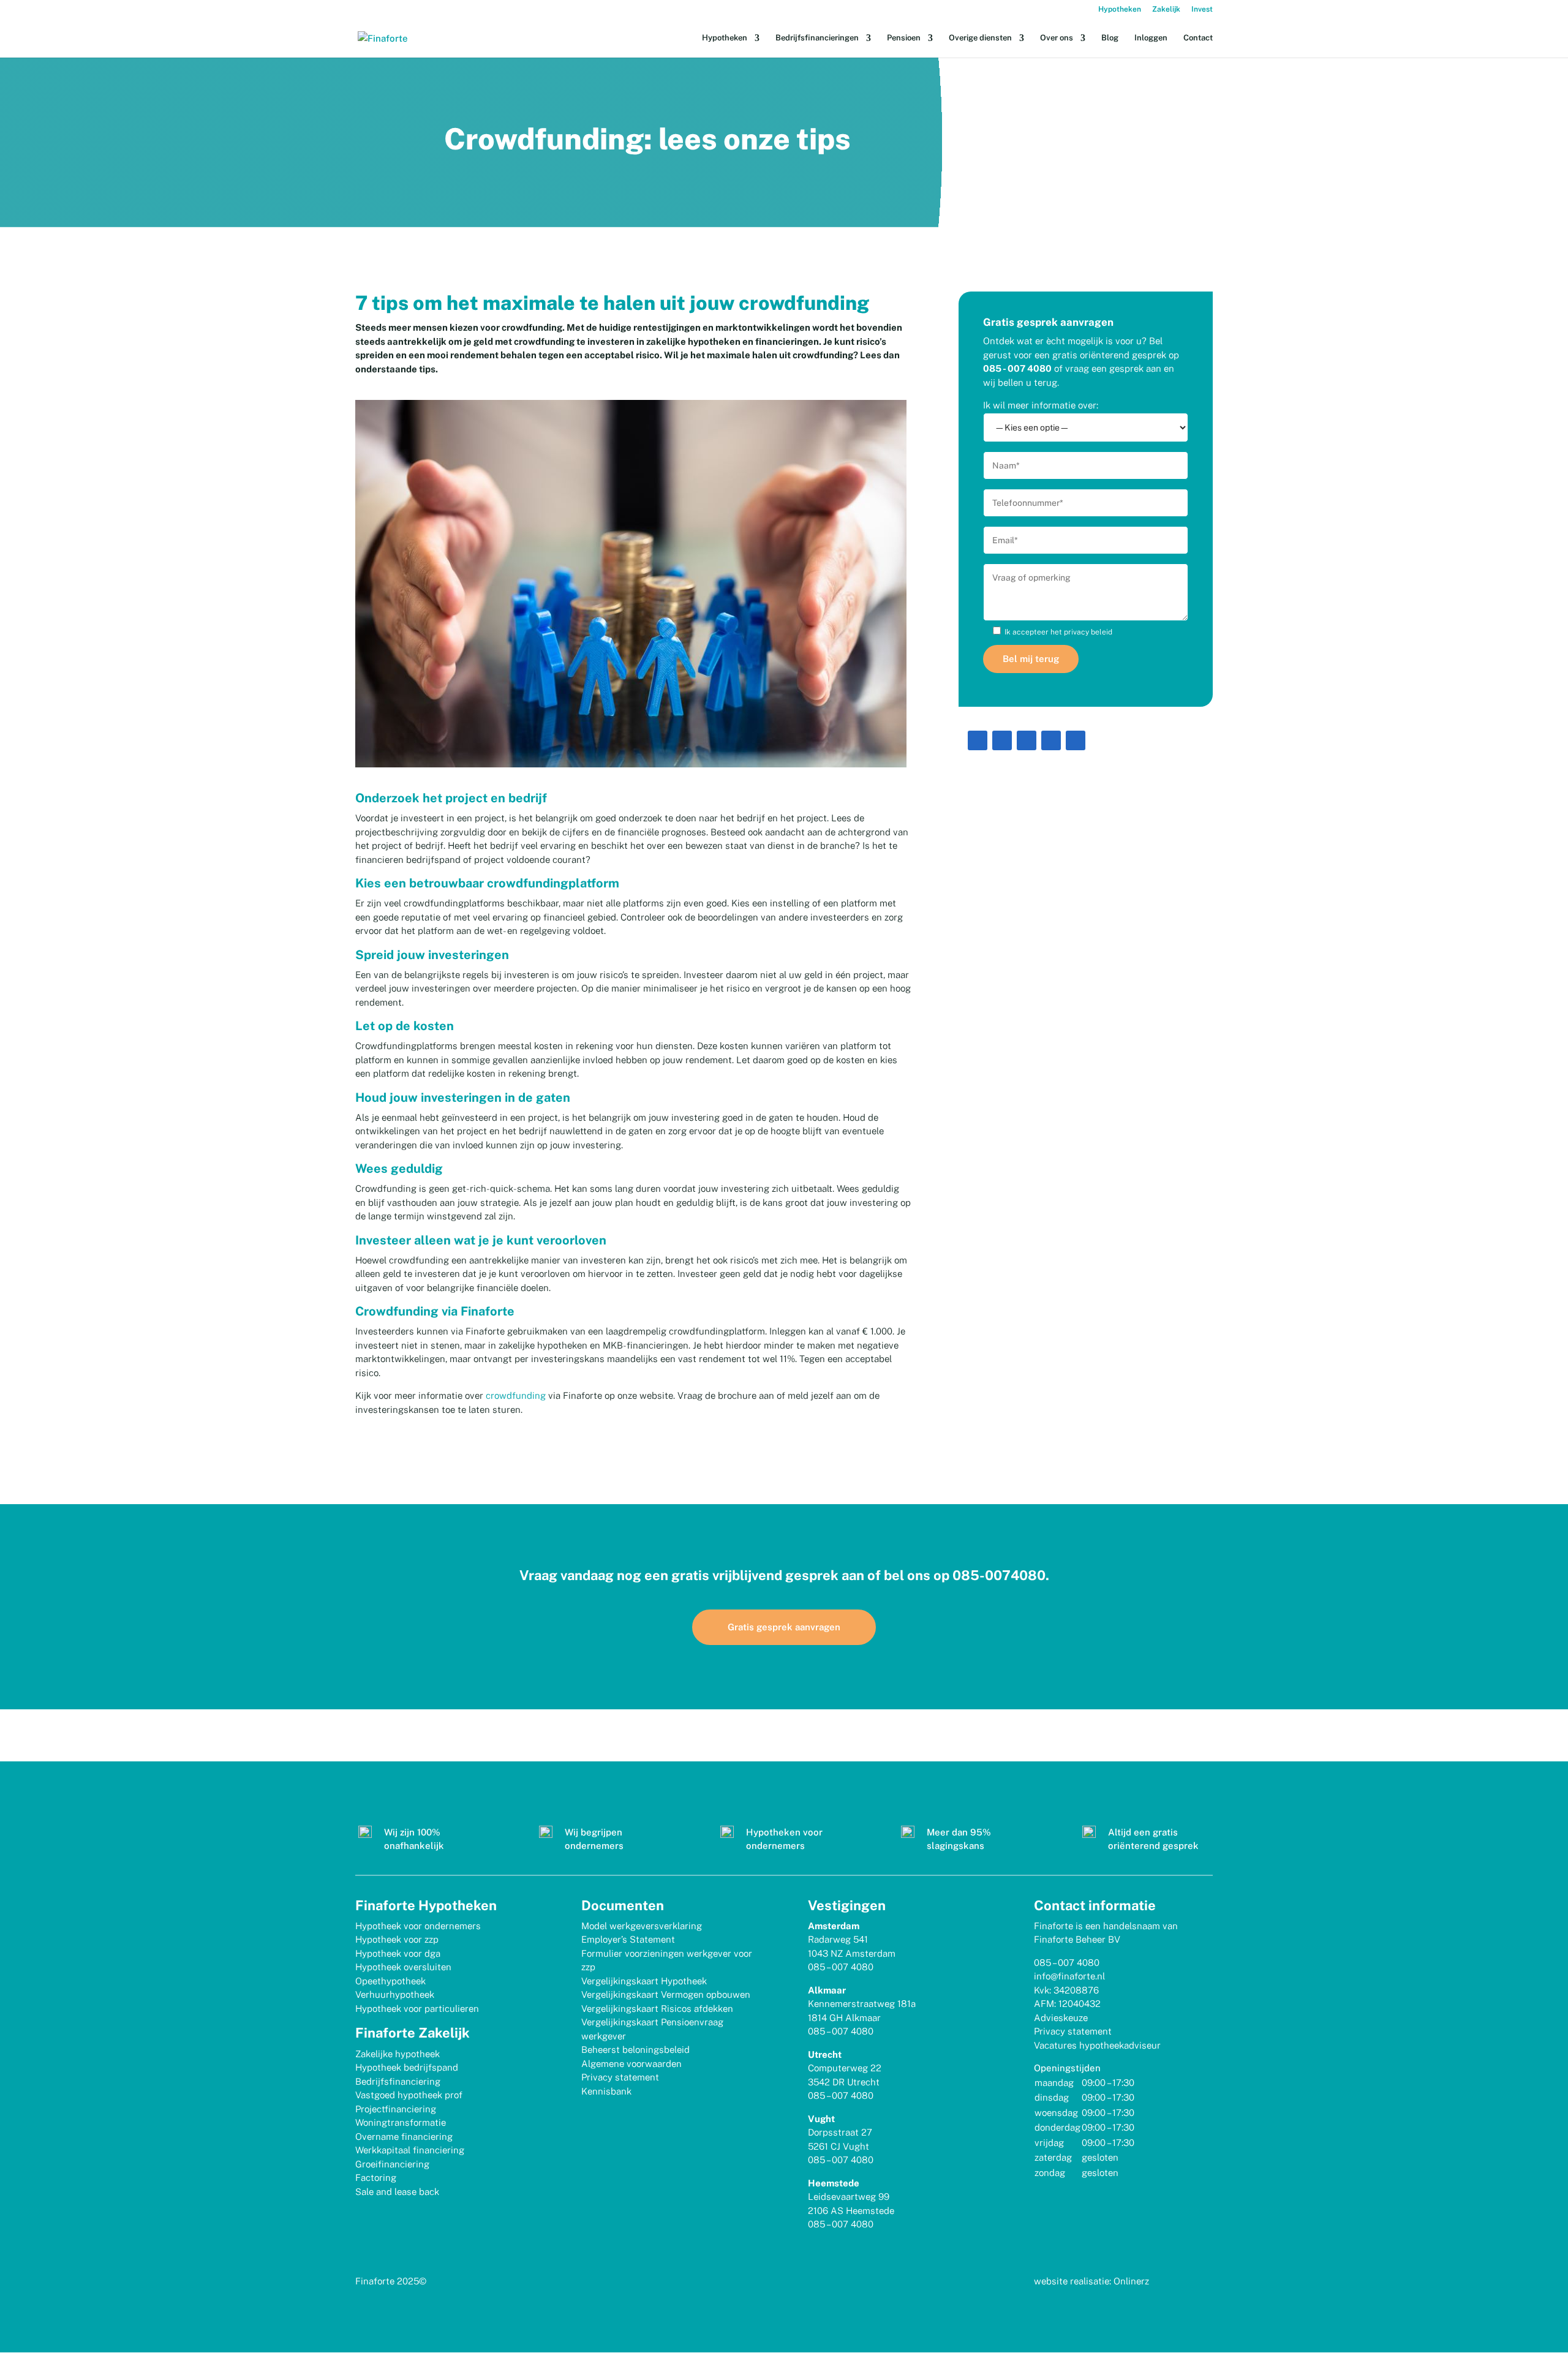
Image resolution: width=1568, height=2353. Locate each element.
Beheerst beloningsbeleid (635, 2050)
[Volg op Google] (1076, 740)
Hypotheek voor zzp (397, 1939)
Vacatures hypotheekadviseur (1097, 2045)
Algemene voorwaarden (631, 2064)
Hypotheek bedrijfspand (407, 2067)
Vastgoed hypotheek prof (409, 2095)
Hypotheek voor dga (398, 1953)
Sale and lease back (397, 2192)
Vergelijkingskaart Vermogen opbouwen (666, 1994)
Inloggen (1151, 38)
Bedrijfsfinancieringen (817, 38)
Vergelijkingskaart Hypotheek (644, 1981)
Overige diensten (980, 38)
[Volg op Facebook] (1027, 740)
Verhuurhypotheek (395, 1994)
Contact (1198, 38)
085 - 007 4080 (1017, 368)
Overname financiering (404, 2137)
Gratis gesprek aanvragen (784, 1627)
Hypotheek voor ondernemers (418, 1926)
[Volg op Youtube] (1051, 740)
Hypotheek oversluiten (403, 1967)
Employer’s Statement (628, 1939)
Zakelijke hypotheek (398, 2054)
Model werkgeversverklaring (642, 1926)
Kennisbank (606, 2091)
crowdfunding (516, 1395)
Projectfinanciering (396, 2109)
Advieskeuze (1061, 2018)
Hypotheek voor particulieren (417, 2009)
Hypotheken (1120, 9)
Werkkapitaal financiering (410, 2150)
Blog (1110, 38)
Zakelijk (1166, 9)
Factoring (376, 2178)
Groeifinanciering (392, 2164)
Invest (1202, 9)
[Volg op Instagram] (1002, 740)
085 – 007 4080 (841, 1967)
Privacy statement (620, 2077)
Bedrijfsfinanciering (398, 2081)
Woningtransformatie (401, 2122)
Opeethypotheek (390, 1981)
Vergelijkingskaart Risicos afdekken (657, 2009)
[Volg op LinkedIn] (978, 740)
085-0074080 (999, 1575)
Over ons (1057, 38)
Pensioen (904, 38)
